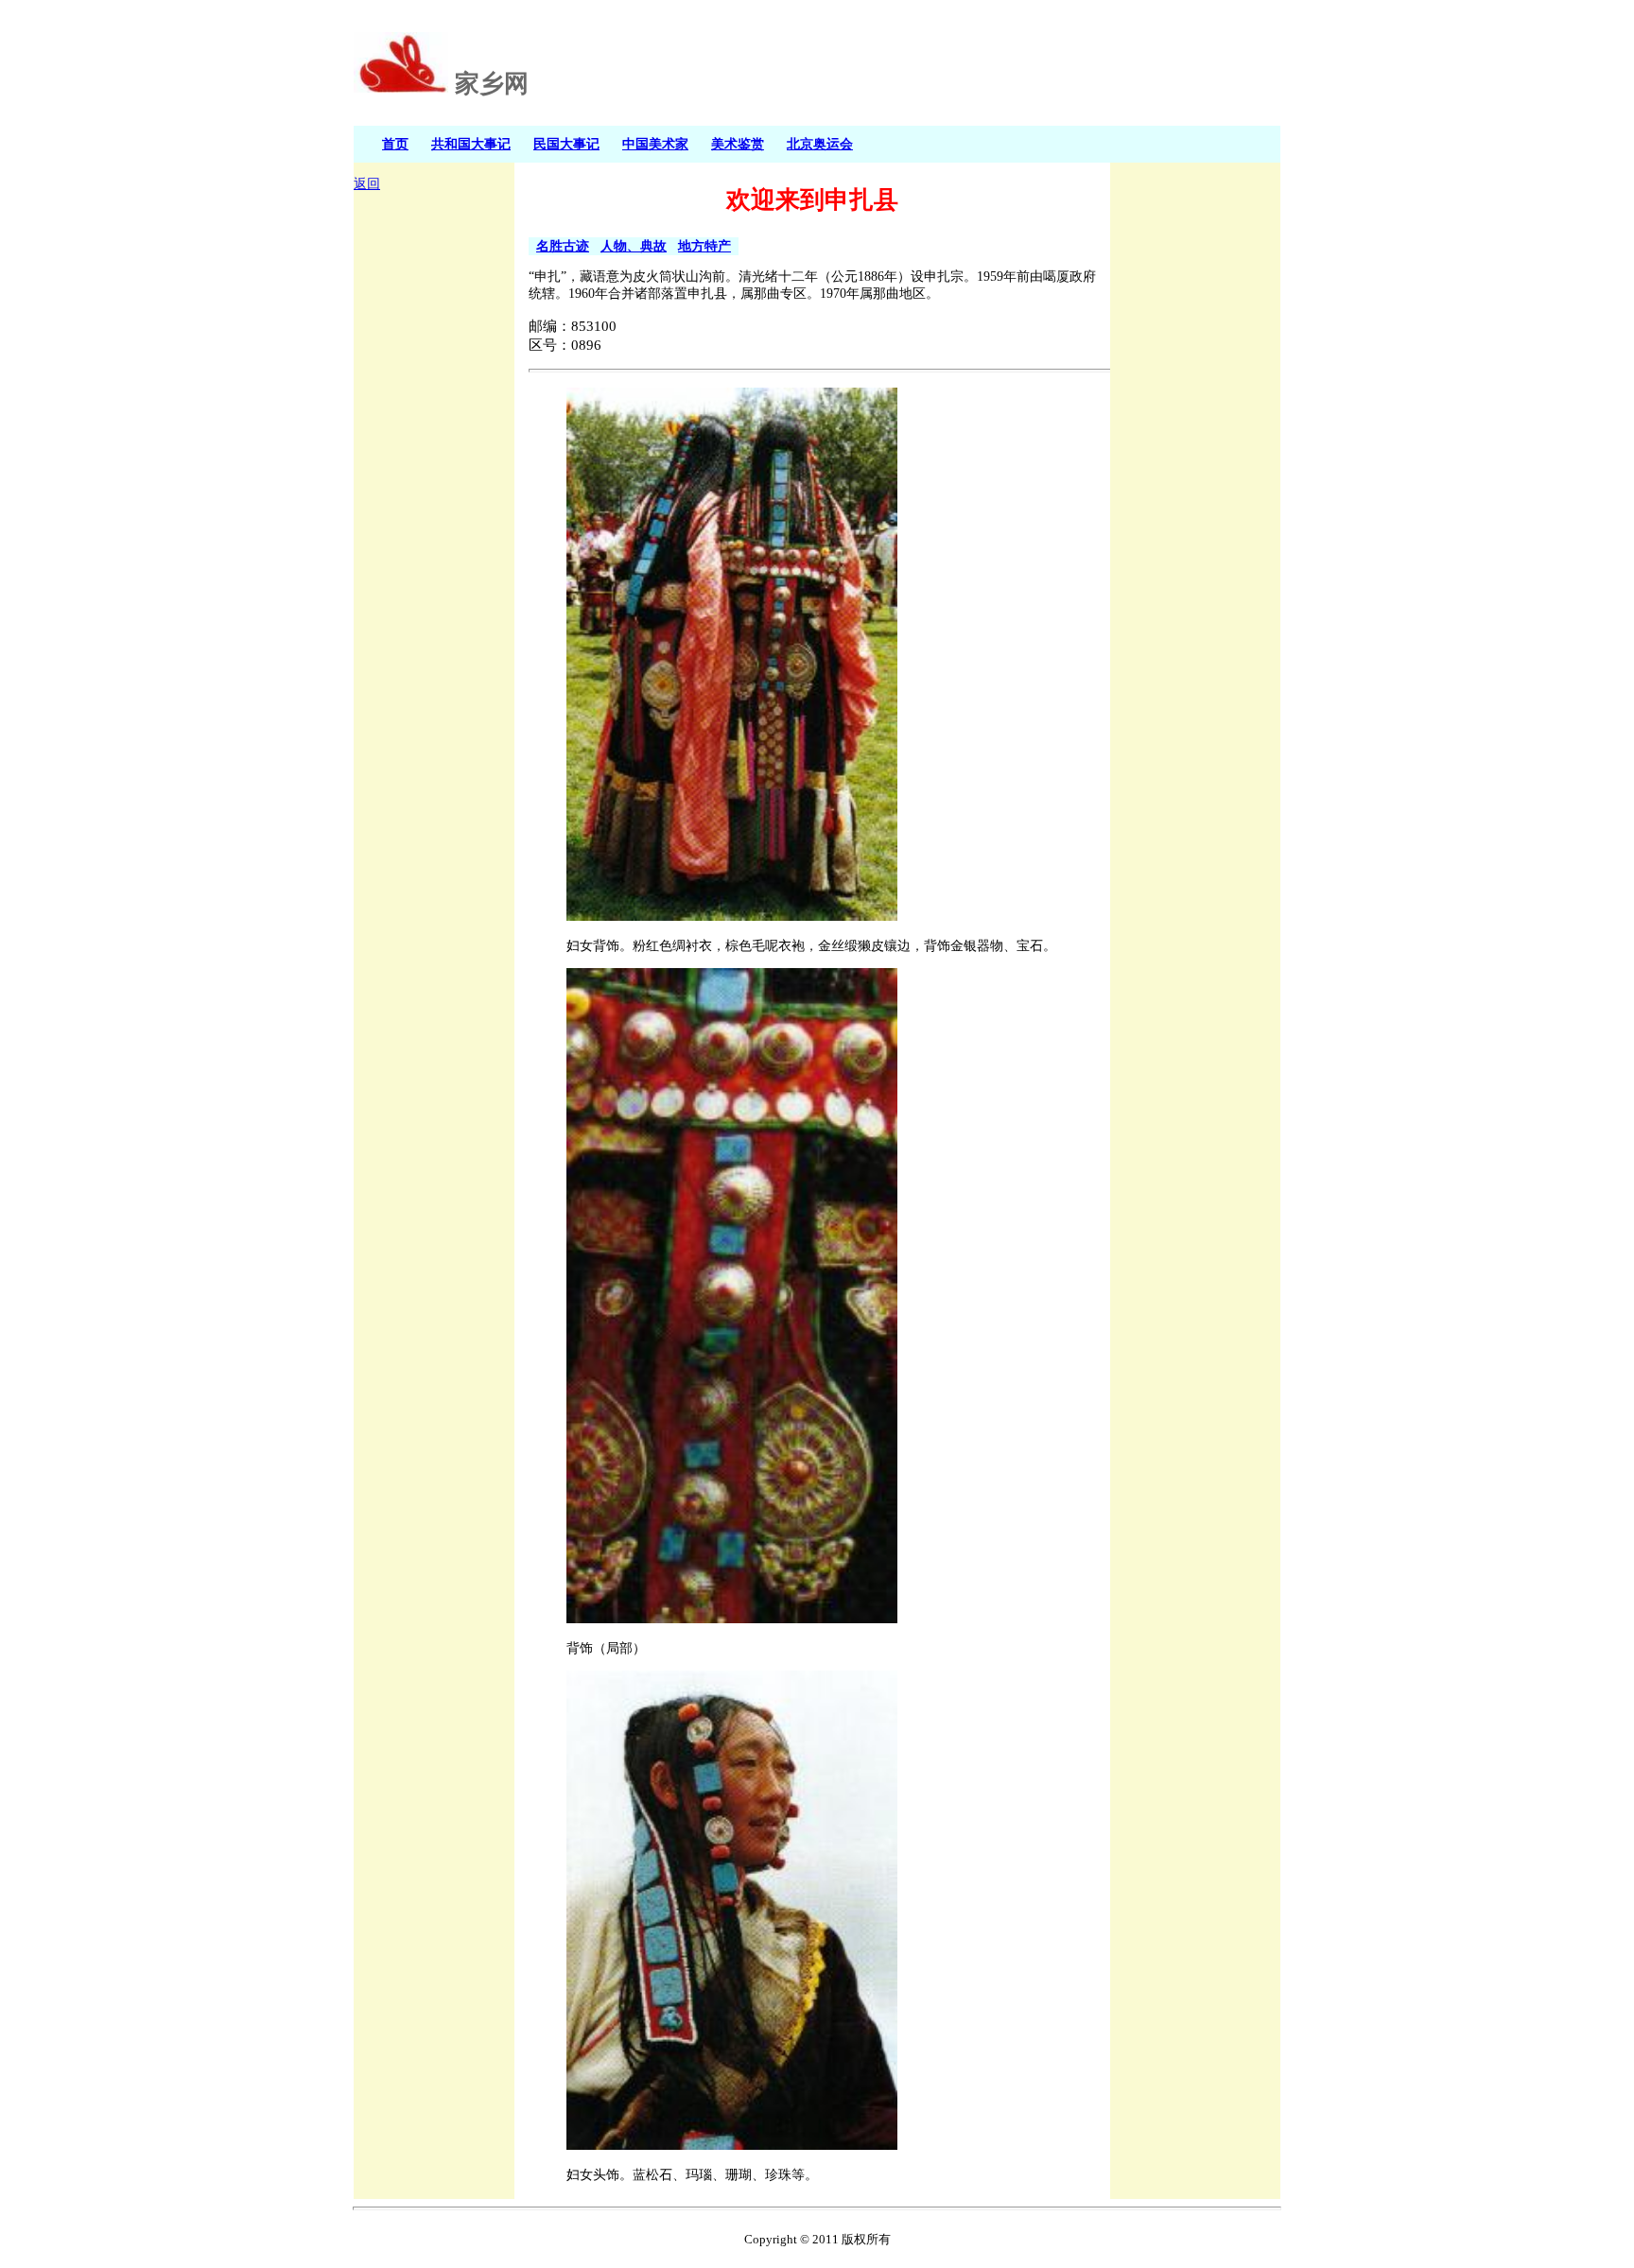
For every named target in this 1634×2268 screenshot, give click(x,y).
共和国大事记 (471, 144)
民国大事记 (566, 144)
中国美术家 (655, 144)
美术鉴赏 (738, 144)
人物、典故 (634, 246)
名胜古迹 (563, 246)
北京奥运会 (820, 144)
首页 (395, 144)
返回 (367, 184)
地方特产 (704, 246)
